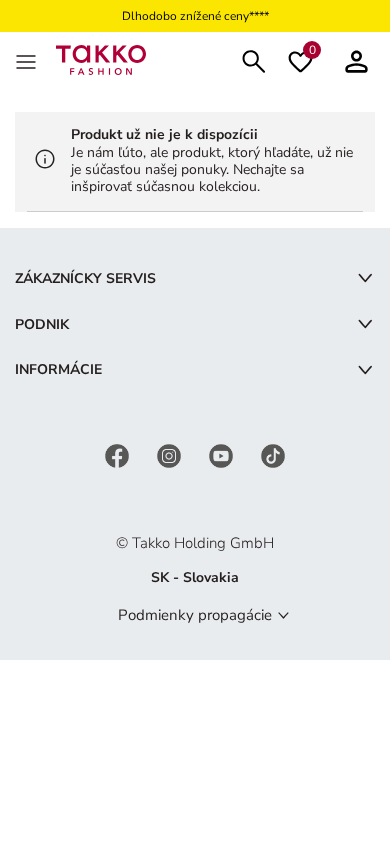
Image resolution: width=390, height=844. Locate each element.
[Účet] (356, 59)
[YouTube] (223, 454)
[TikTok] (273, 454)
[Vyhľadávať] (254, 59)
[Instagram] (171, 454)
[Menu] (28, 60)
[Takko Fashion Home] (101, 58)
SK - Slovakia (195, 577)
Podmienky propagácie (195, 615)
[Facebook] (119, 454)
